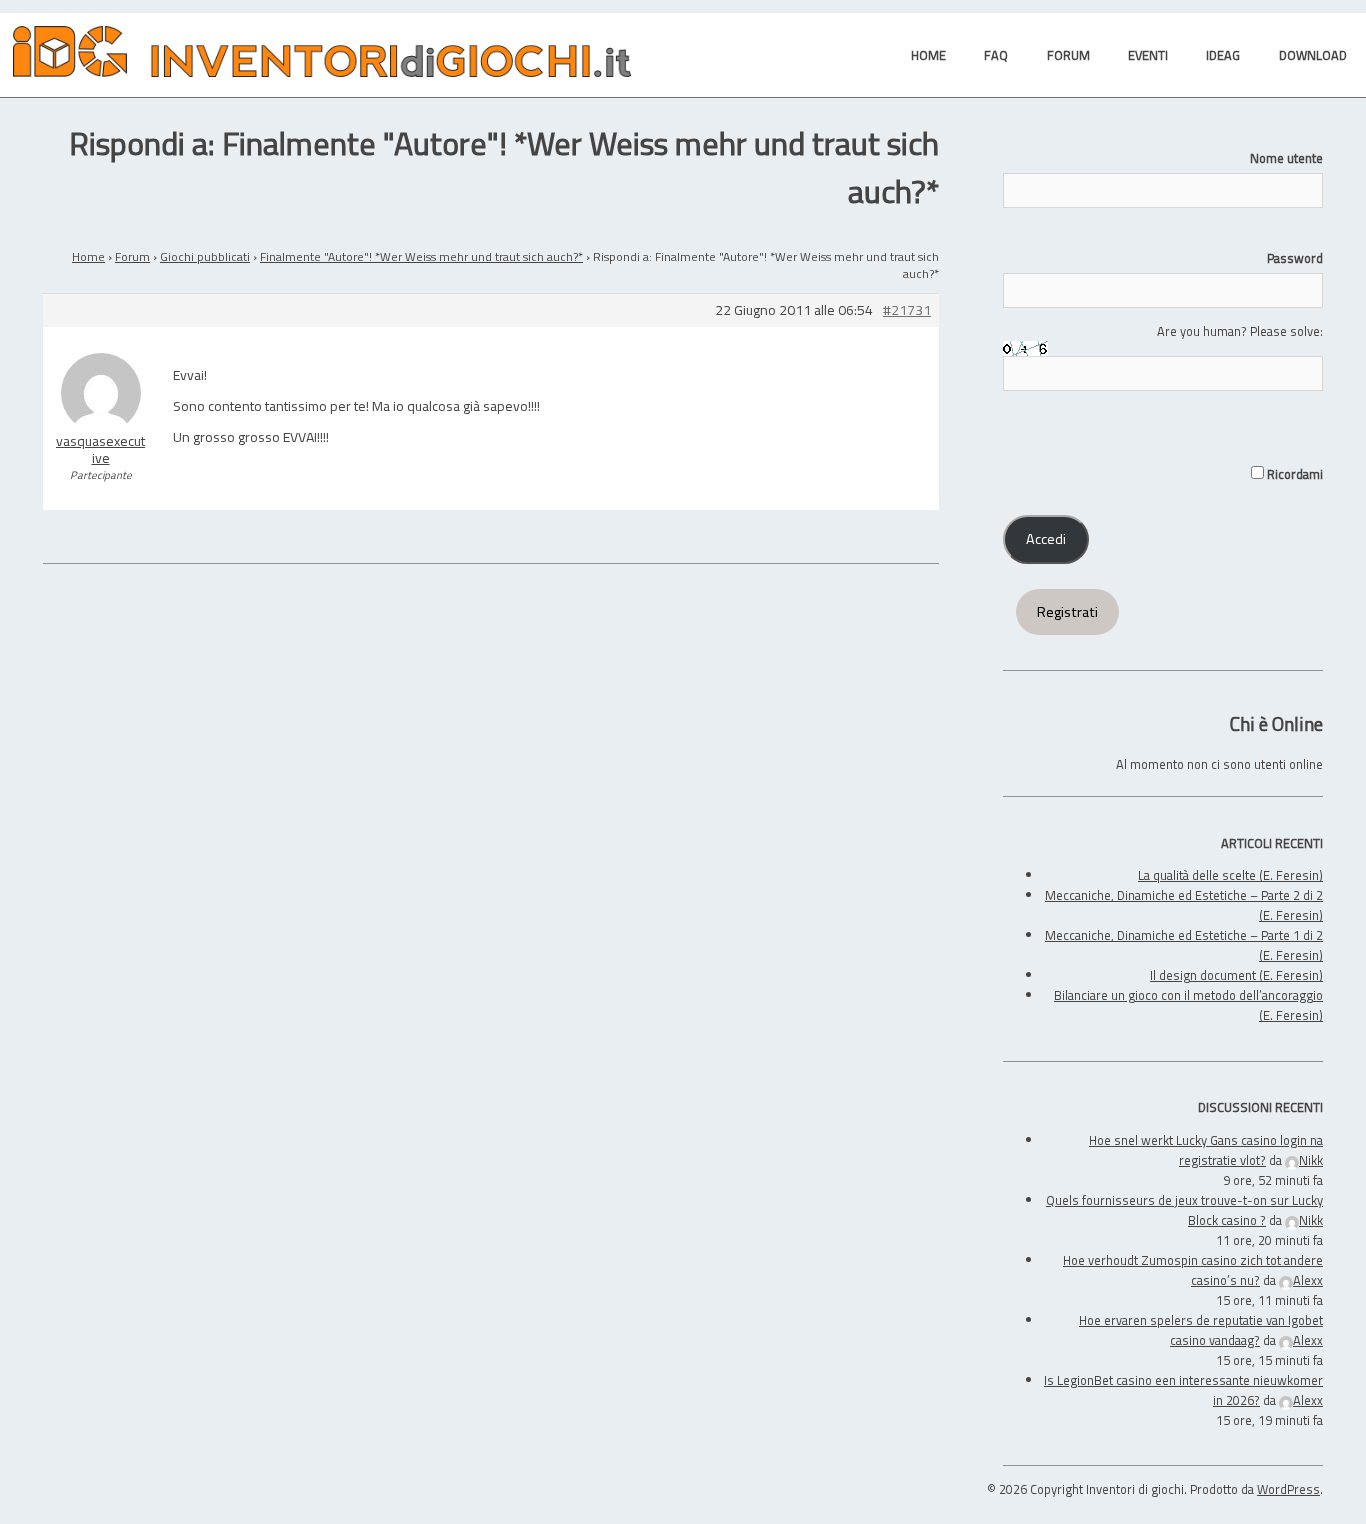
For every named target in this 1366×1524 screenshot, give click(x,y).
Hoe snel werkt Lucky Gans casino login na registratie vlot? (1206, 1150)
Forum (132, 256)
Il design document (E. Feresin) (1236, 975)
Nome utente (1286, 158)
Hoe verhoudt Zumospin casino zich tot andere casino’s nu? (1193, 1270)
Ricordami (1293, 474)
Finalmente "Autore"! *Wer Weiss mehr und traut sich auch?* (421, 256)
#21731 (907, 310)
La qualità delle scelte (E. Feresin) (1230, 875)
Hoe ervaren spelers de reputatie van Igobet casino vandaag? (1201, 1330)
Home (88, 256)
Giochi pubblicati (205, 256)
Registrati (1067, 612)
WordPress (1288, 1489)
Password (1295, 258)
